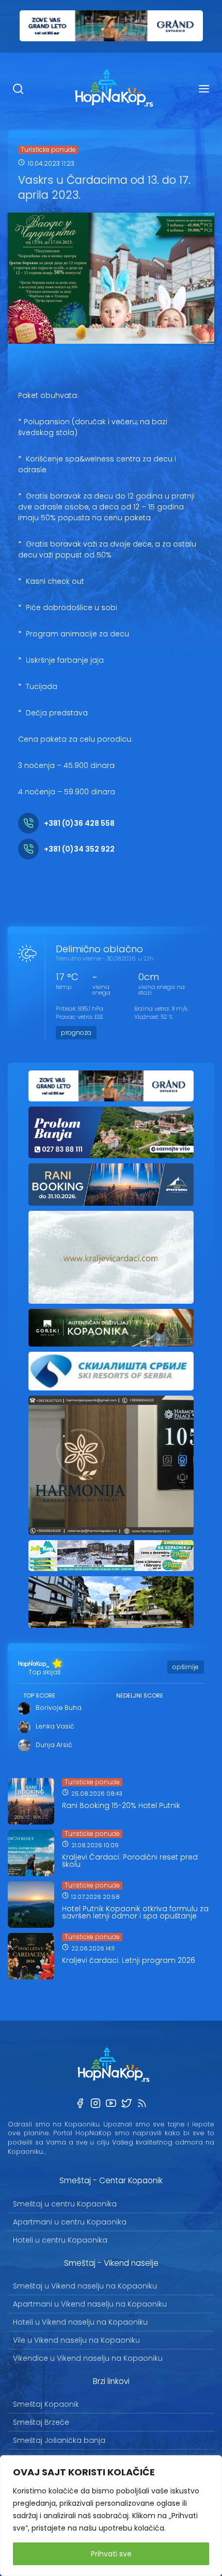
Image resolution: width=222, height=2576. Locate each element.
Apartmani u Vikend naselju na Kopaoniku (90, 2304)
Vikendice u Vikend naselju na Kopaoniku (88, 2358)
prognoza (76, 1033)
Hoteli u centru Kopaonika (60, 2240)
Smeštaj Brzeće (41, 2422)
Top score (39, 1695)
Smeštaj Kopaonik (46, 2404)
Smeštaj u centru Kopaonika (65, 2204)
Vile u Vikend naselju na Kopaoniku (76, 2340)
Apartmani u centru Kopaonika (70, 2222)
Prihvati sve (111, 2554)
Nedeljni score (140, 1695)
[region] (111, 2516)
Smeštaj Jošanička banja (59, 2440)
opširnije (186, 1667)
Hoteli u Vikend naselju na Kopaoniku (80, 2322)
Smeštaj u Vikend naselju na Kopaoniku (85, 2286)
